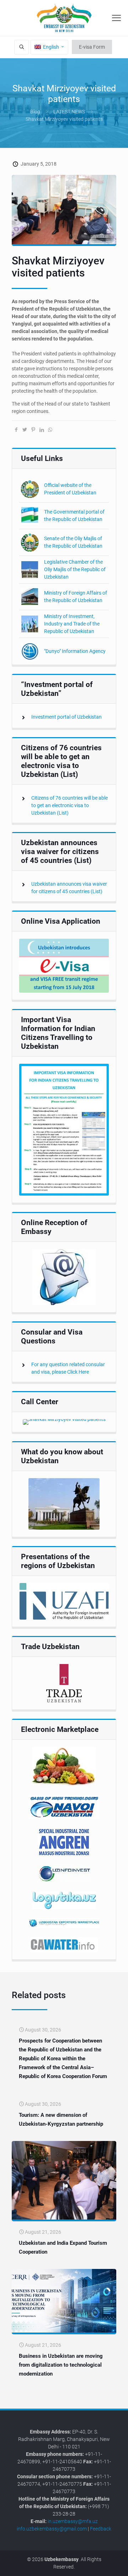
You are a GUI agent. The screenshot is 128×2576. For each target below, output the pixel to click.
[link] (64, 966)
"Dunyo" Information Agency (75, 651)
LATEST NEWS (69, 112)
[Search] (22, 47)
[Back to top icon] (118, 2565)
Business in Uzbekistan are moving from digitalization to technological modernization (61, 2365)
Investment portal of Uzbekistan (66, 717)
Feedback (101, 2529)
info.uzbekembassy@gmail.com (52, 2529)
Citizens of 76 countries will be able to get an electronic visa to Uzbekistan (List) (70, 805)
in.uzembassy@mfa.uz (73, 2521)
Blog (35, 112)
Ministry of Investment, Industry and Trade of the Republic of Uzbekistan (72, 624)
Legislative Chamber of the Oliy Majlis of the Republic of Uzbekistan (75, 569)
